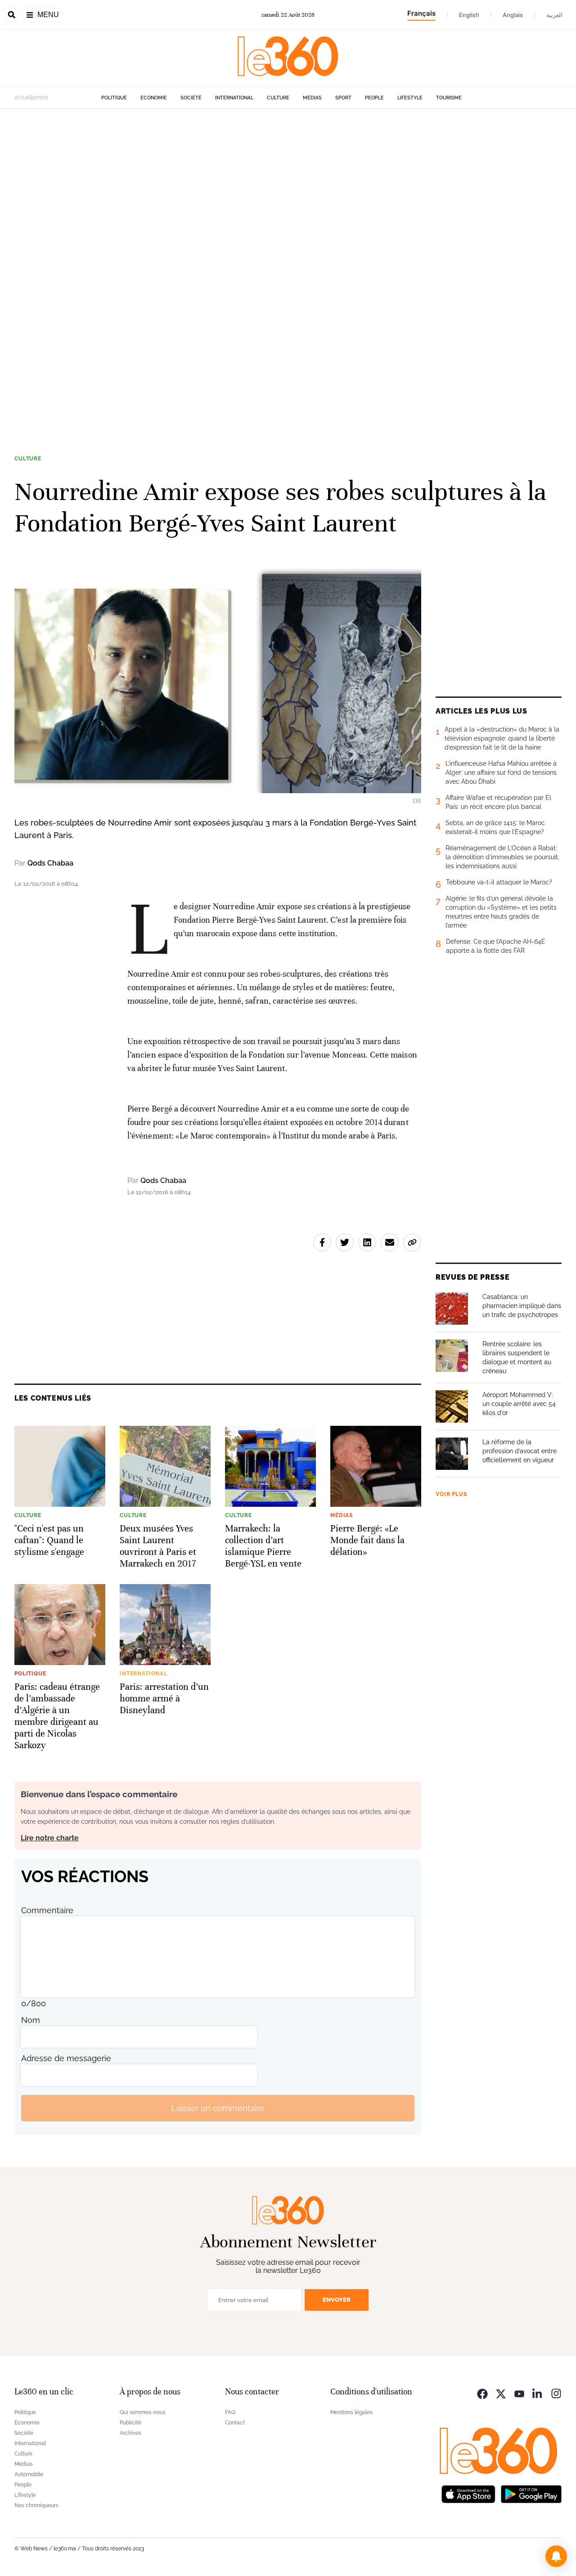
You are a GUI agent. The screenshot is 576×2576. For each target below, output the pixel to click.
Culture (278, 98)
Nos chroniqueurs (36, 2505)
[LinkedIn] (538, 2393)
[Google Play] (531, 2493)
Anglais (513, 15)
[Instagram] (556, 2393)
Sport (343, 98)
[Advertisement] (270, 244)
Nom (31, 2020)
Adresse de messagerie (66, 2058)
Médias (312, 98)
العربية (554, 15)
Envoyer (337, 2300)
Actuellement (31, 98)
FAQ (230, 2412)
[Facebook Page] (482, 2393)
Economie (154, 98)
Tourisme (449, 98)
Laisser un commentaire (218, 2108)
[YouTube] (519, 2393)
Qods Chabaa (50, 863)
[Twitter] (501, 2393)
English (469, 15)
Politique (114, 98)
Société (191, 98)
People (374, 98)
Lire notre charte (50, 1838)
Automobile (29, 2474)
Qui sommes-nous (143, 2412)
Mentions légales (351, 2412)
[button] (556, 2556)
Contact (235, 2423)
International (234, 98)
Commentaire (47, 1910)
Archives (130, 2433)
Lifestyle (410, 98)
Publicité (130, 2423)
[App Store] (468, 2493)
